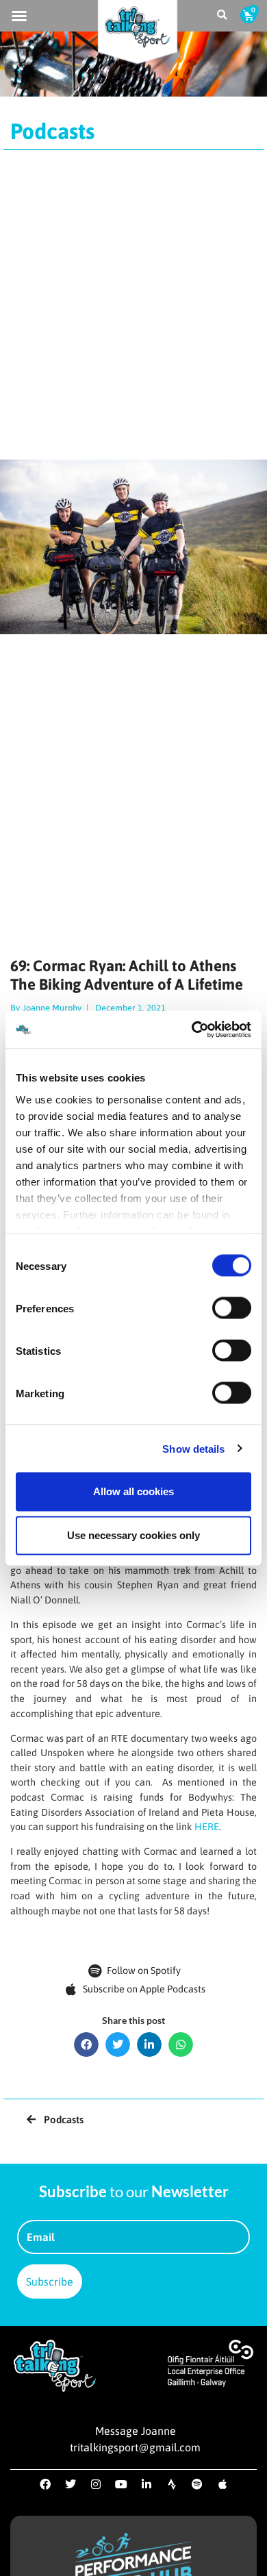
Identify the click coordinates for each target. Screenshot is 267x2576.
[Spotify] (197, 2484)
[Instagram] (96, 2484)
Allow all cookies (133, 1491)
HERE (207, 1827)
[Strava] (172, 2484)
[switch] (232, 1308)
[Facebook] (45, 2484)
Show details (193, 1448)
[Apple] (222, 2484)
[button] (19, 16)
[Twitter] (71, 2484)
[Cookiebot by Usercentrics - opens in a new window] (192, 1029)
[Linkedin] (147, 2484)
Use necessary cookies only (133, 1535)
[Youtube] (121, 2484)
